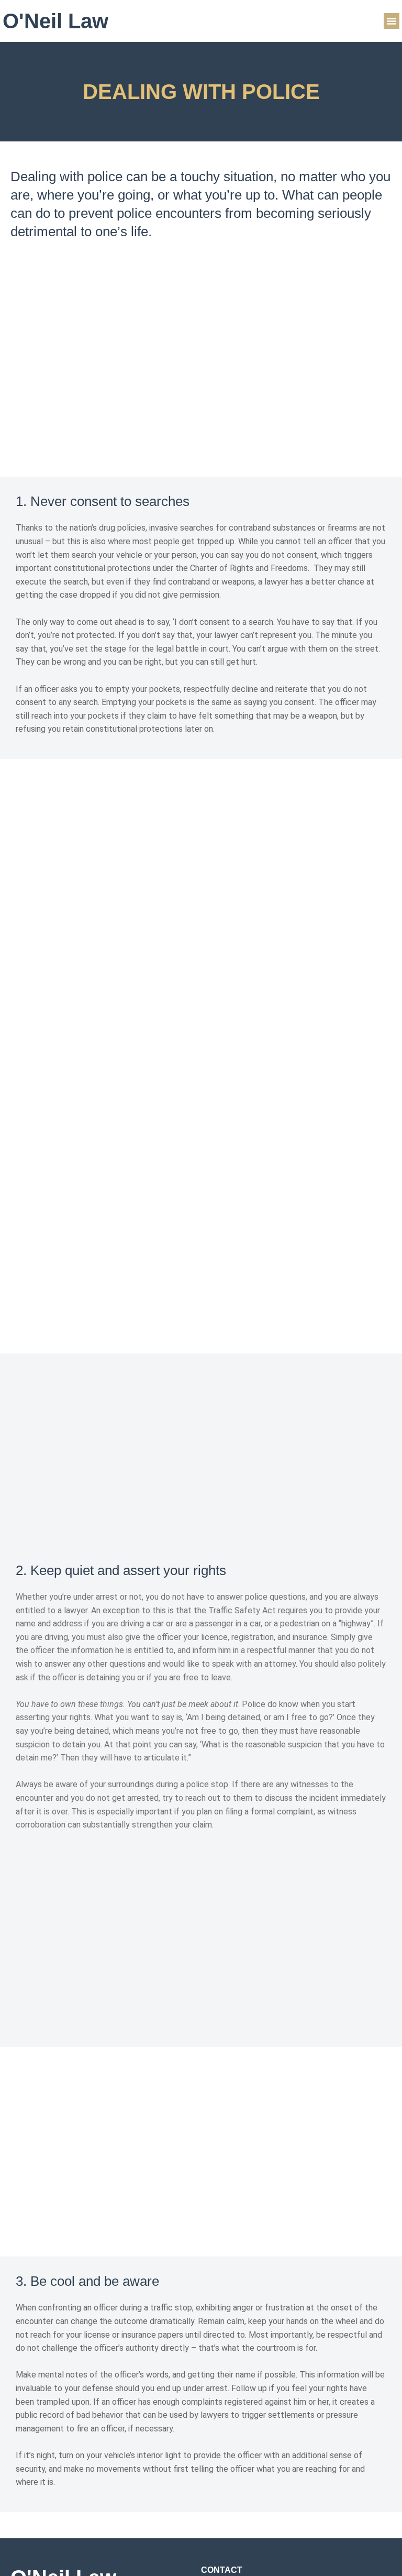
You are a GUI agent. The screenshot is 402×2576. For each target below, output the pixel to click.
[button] (392, 21)
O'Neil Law (55, 21)
